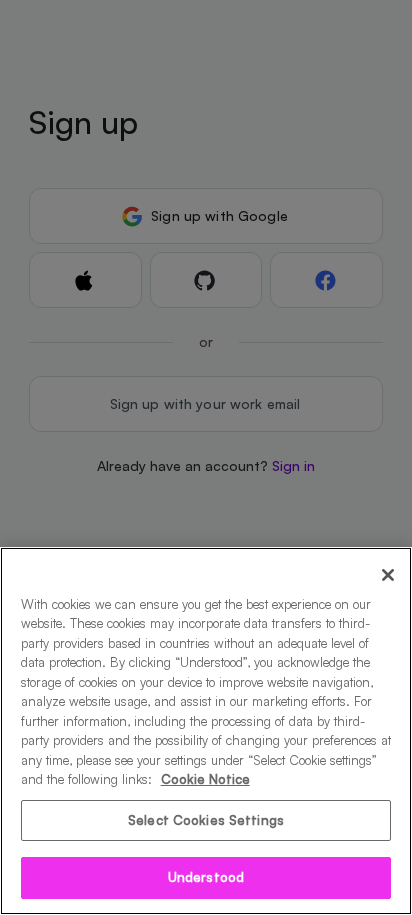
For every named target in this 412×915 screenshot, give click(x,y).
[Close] (388, 575)
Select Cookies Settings (206, 820)
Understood (206, 877)
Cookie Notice (205, 779)
